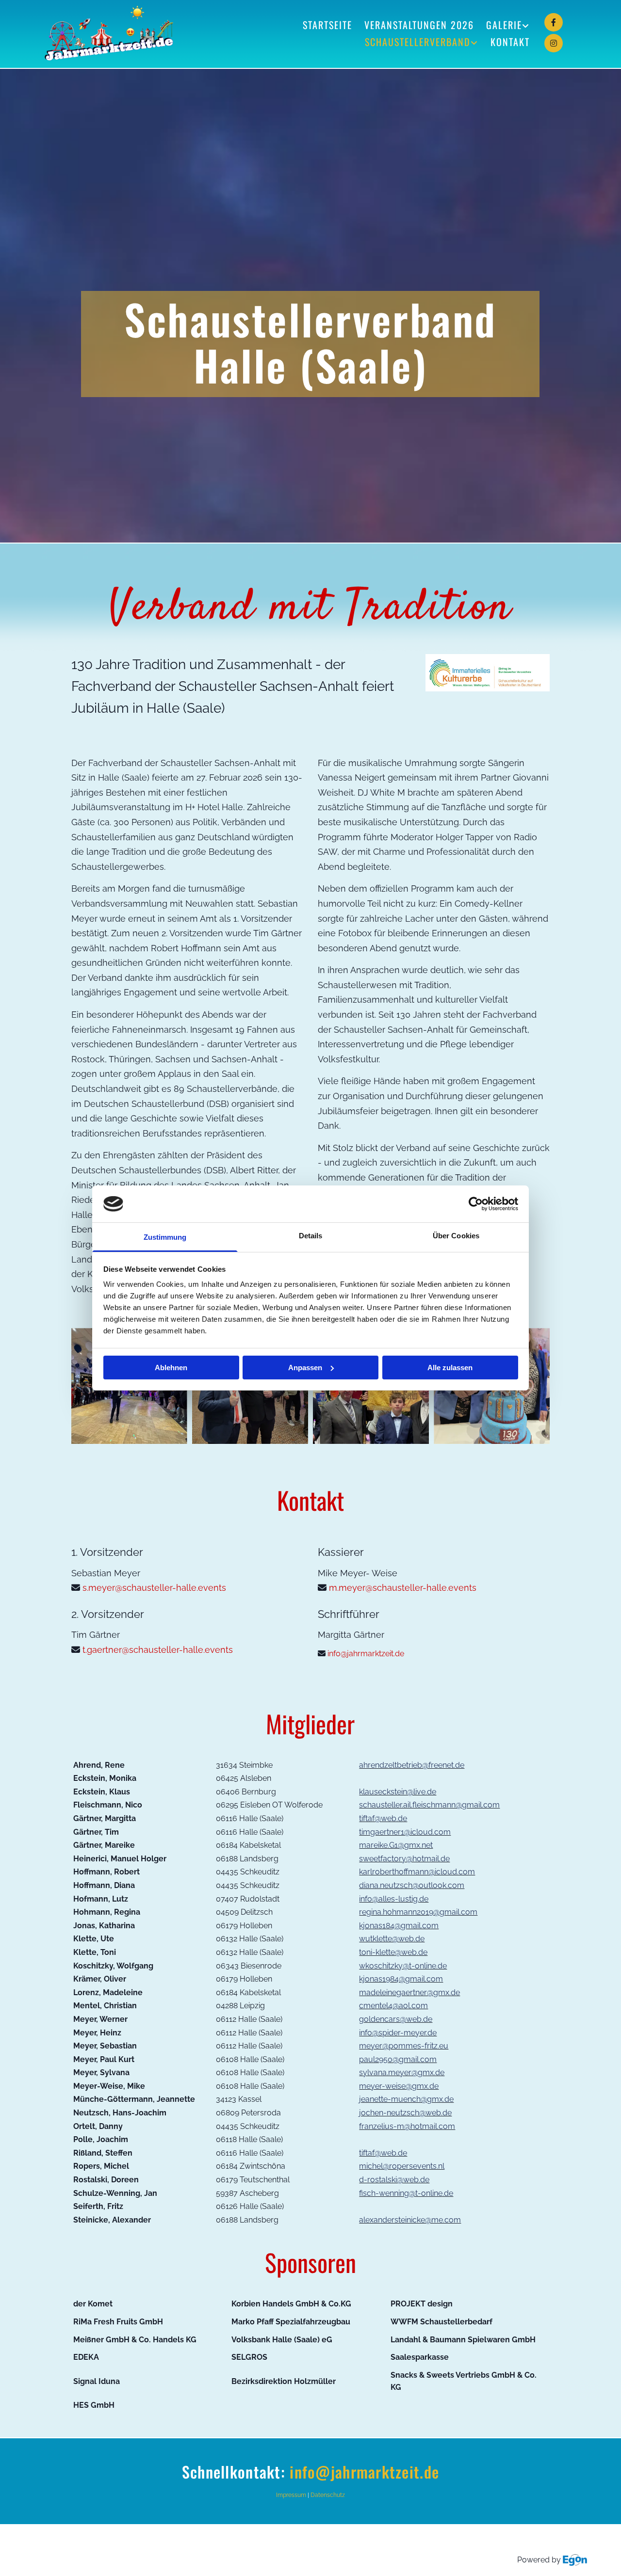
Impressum (291, 2495)
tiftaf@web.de (383, 1818)
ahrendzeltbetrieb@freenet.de (412, 1765)
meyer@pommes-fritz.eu (404, 2046)
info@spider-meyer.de (398, 2033)
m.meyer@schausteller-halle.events (403, 1588)
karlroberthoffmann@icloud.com (417, 1872)
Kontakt (510, 42)
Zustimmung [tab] (165, 1237)
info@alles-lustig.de (394, 1899)
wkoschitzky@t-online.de (403, 1966)
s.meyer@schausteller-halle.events (154, 1588)
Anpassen (305, 1368)
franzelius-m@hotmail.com (407, 2126)
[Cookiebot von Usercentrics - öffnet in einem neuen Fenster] (476, 1204)
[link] (502, 25)
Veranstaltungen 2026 (419, 25)
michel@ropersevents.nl (402, 2166)
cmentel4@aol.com (393, 2006)
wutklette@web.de (392, 1939)
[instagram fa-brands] (554, 43)
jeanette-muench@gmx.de (406, 2099)
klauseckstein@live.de (398, 1792)
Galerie (504, 25)
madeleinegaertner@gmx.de (409, 1992)
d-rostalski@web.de (394, 2180)
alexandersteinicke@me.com (410, 2220)
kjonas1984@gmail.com (401, 1979)
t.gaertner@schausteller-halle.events (158, 1650)
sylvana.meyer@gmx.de (402, 2072)
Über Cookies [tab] (456, 1236)
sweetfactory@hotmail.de (404, 1859)
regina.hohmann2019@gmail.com (418, 1912)
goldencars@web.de (396, 2019)
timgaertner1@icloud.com (405, 1832)
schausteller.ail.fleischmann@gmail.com (429, 1805)
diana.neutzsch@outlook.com (412, 1885)
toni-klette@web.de (393, 1952)
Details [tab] (311, 1236)
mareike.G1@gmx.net (396, 1845)
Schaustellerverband (418, 42)
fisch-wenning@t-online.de (406, 2193)
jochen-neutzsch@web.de (405, 2113)
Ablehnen (171, 1368)
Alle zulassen (450, 1368)
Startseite (327, 25)
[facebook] (554, 22)
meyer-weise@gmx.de (399, 2086)
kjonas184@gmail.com (399, 1926)
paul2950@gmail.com (398, 2059)
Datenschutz (328, 2495)
